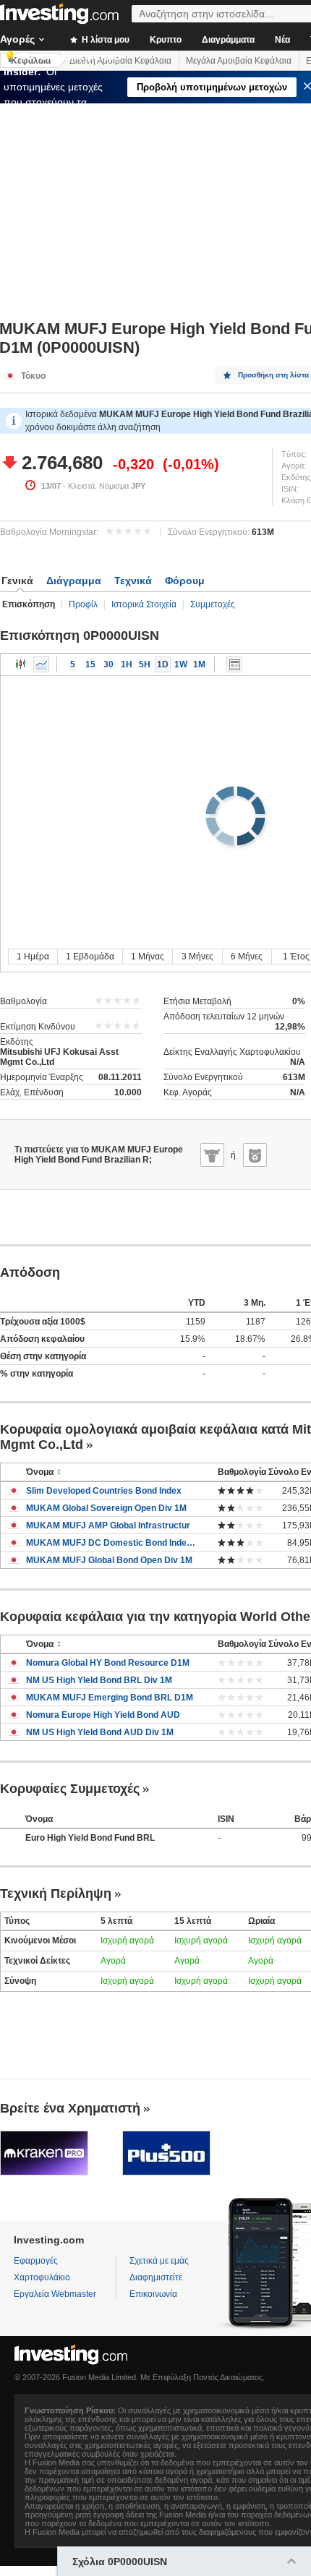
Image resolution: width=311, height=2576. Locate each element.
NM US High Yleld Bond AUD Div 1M (100, 1732)
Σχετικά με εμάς (159, 2261)
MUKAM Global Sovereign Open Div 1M (106, 1508)
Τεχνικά (133, 581)
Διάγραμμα (74, 581)
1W (181, 664)
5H (145, 664)
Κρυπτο (166, 40)
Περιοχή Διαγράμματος (41, 664)
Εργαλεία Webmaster (55, 2294)
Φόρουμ (185, 581)
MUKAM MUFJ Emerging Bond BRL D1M (110, 1698)
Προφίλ (83, 604)
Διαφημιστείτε (156, 2277)
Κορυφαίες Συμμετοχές (70, 1789)
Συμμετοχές (213, 604)
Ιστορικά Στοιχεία (144, 604)
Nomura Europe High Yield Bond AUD (103, 1715)
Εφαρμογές (36, 2261)
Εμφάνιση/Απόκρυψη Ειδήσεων (234, 664)
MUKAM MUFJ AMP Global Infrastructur (108, 1526)
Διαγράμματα (228, 40)
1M (199, 664)
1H (127, 664)
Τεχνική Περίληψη (56, 1894)
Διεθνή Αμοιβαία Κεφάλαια (120, 61)
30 (108, 664)
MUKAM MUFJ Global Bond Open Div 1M (109, 1560)
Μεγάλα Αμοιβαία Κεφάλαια (239, 61)
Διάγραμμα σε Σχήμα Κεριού (21, 664)
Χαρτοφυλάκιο (42, 2277)
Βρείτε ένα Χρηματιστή (70, 2108)
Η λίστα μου (105, 40)
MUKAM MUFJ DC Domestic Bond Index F (111, 1543)
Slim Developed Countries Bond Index (104, 1491)
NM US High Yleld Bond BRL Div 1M (99, 1680)
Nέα (282, 40)
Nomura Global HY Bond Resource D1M (108, 1663)
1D (163, 664)
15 (90, 664)
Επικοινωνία (153, 2294)
